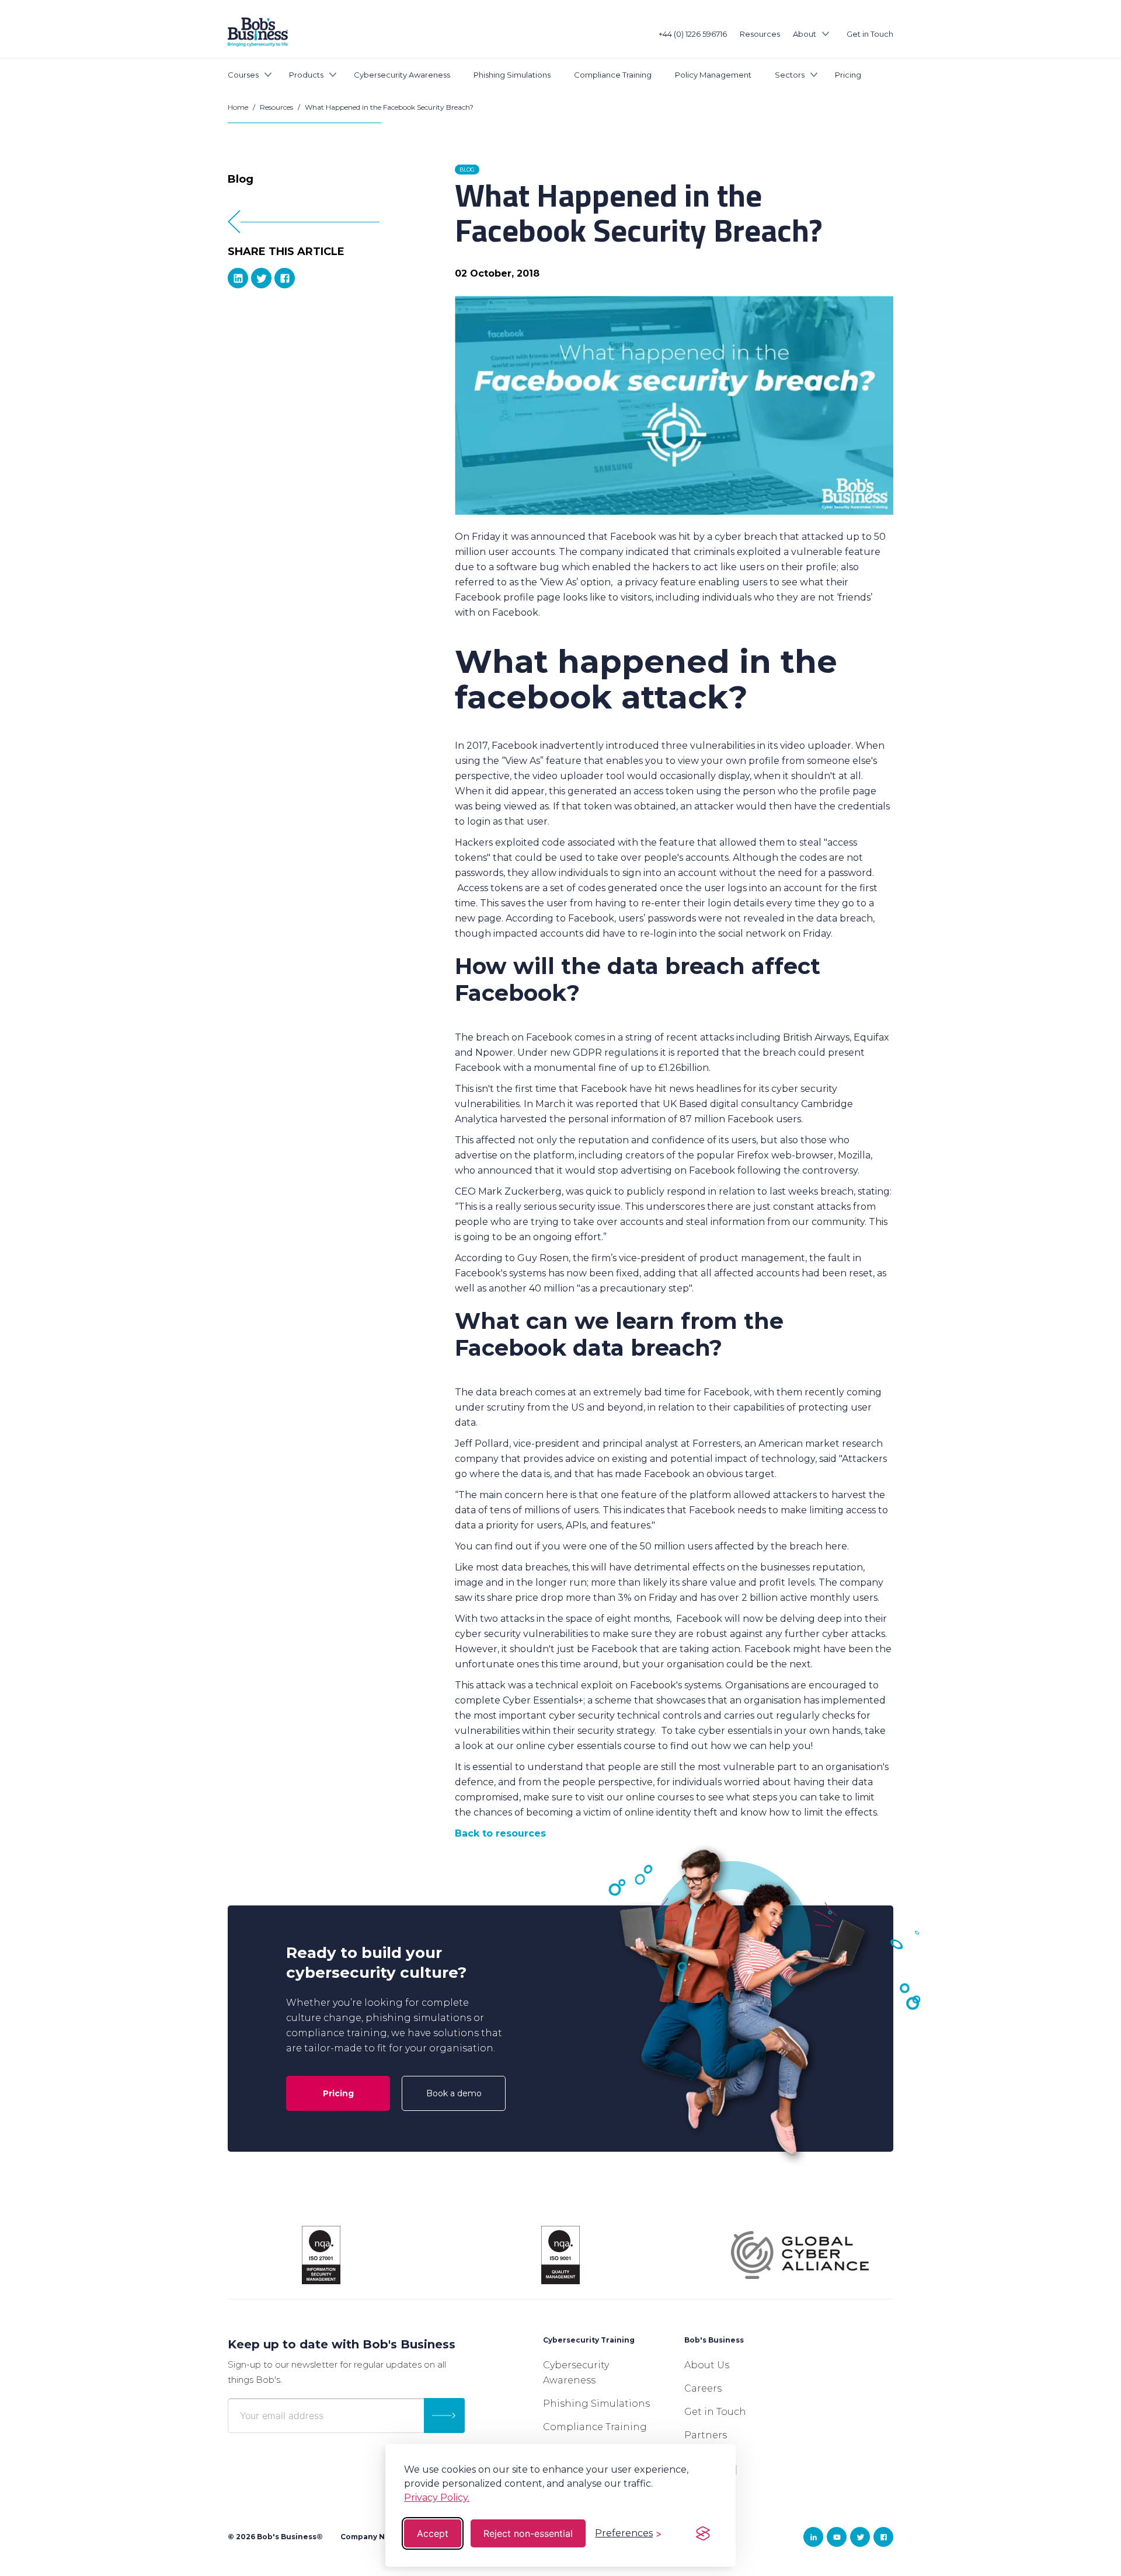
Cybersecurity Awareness (402, 75)
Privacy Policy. (437, 2498)
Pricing (848, 75)
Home (238, 107)
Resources (760, 34)
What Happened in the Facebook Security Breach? (389, 107)
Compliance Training (613, 75)
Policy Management (713, 75)
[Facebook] (285, 278)
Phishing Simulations (512, 75)
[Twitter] (261, 278)
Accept (433, 2533)
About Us (707, 2365)
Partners (706, 2435)
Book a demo (454, 2093)
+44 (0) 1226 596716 (693, 34)
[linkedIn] (238, 278)
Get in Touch (870, 34)
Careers (703, 2388)
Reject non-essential (528, 2533)
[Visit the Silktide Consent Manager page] (703, 2533)
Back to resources (500, 1833)
